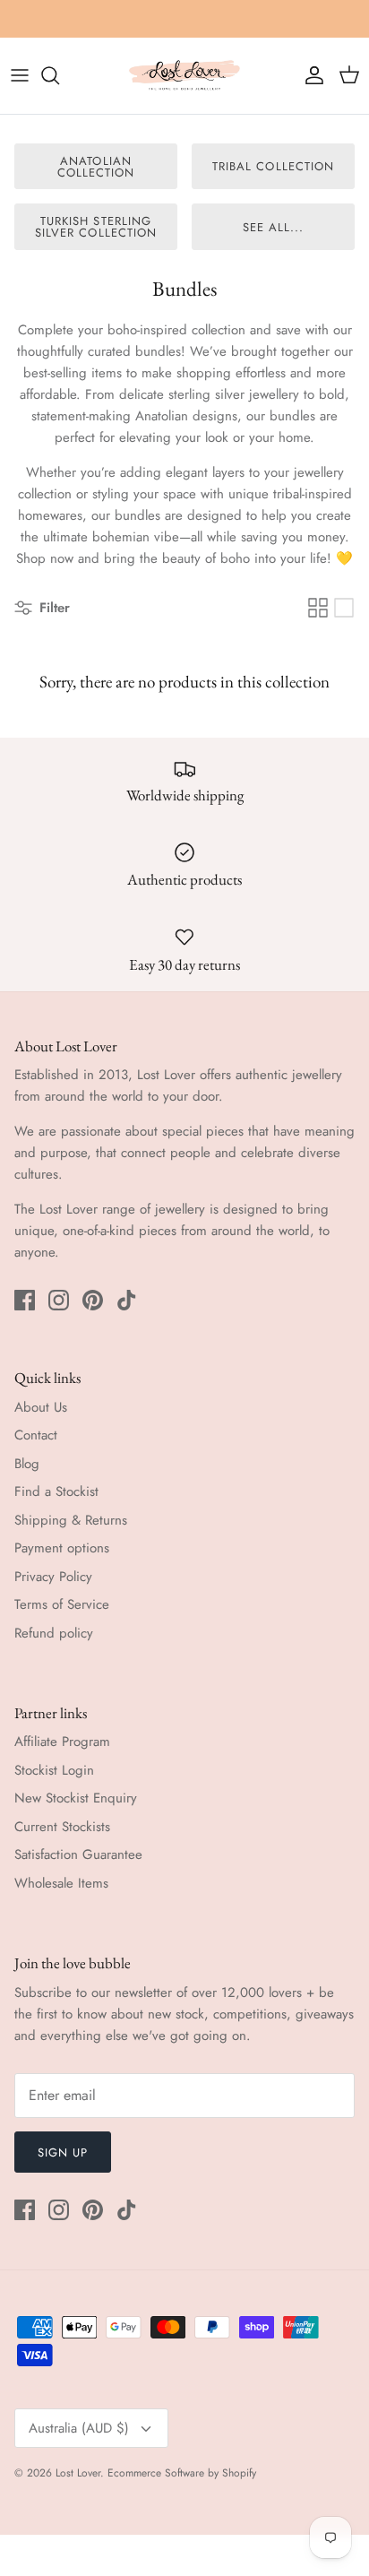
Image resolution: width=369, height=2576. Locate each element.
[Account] (310, 75)
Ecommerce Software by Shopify (182, 2473)
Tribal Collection (273, 166)
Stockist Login (54, 1770)
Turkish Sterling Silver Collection (96, 227)
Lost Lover (78, 2473)
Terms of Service (62, 1604)
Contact (36, 1435)
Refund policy (54, 1633)
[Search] (59, 75)
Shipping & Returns (71, 1520)
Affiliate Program (62, 1742)
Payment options (62, 1548)
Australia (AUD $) (79, 2428)
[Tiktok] (127, 1300)
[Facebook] (25, 1300)
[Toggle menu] (20, 75)
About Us (41, 1407)
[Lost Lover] (184, 76)
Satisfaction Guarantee (78, 1854)
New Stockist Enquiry (76, 1798)
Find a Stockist (56, 1491)
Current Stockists (62, 1827)
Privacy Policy (53, 1577)
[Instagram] (59, 1300)
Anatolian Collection (96, 167)
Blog (27, 1464)
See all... (273, 227)
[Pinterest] (93, 1300)
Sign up (63, 2152)
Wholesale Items (61, 1883)
